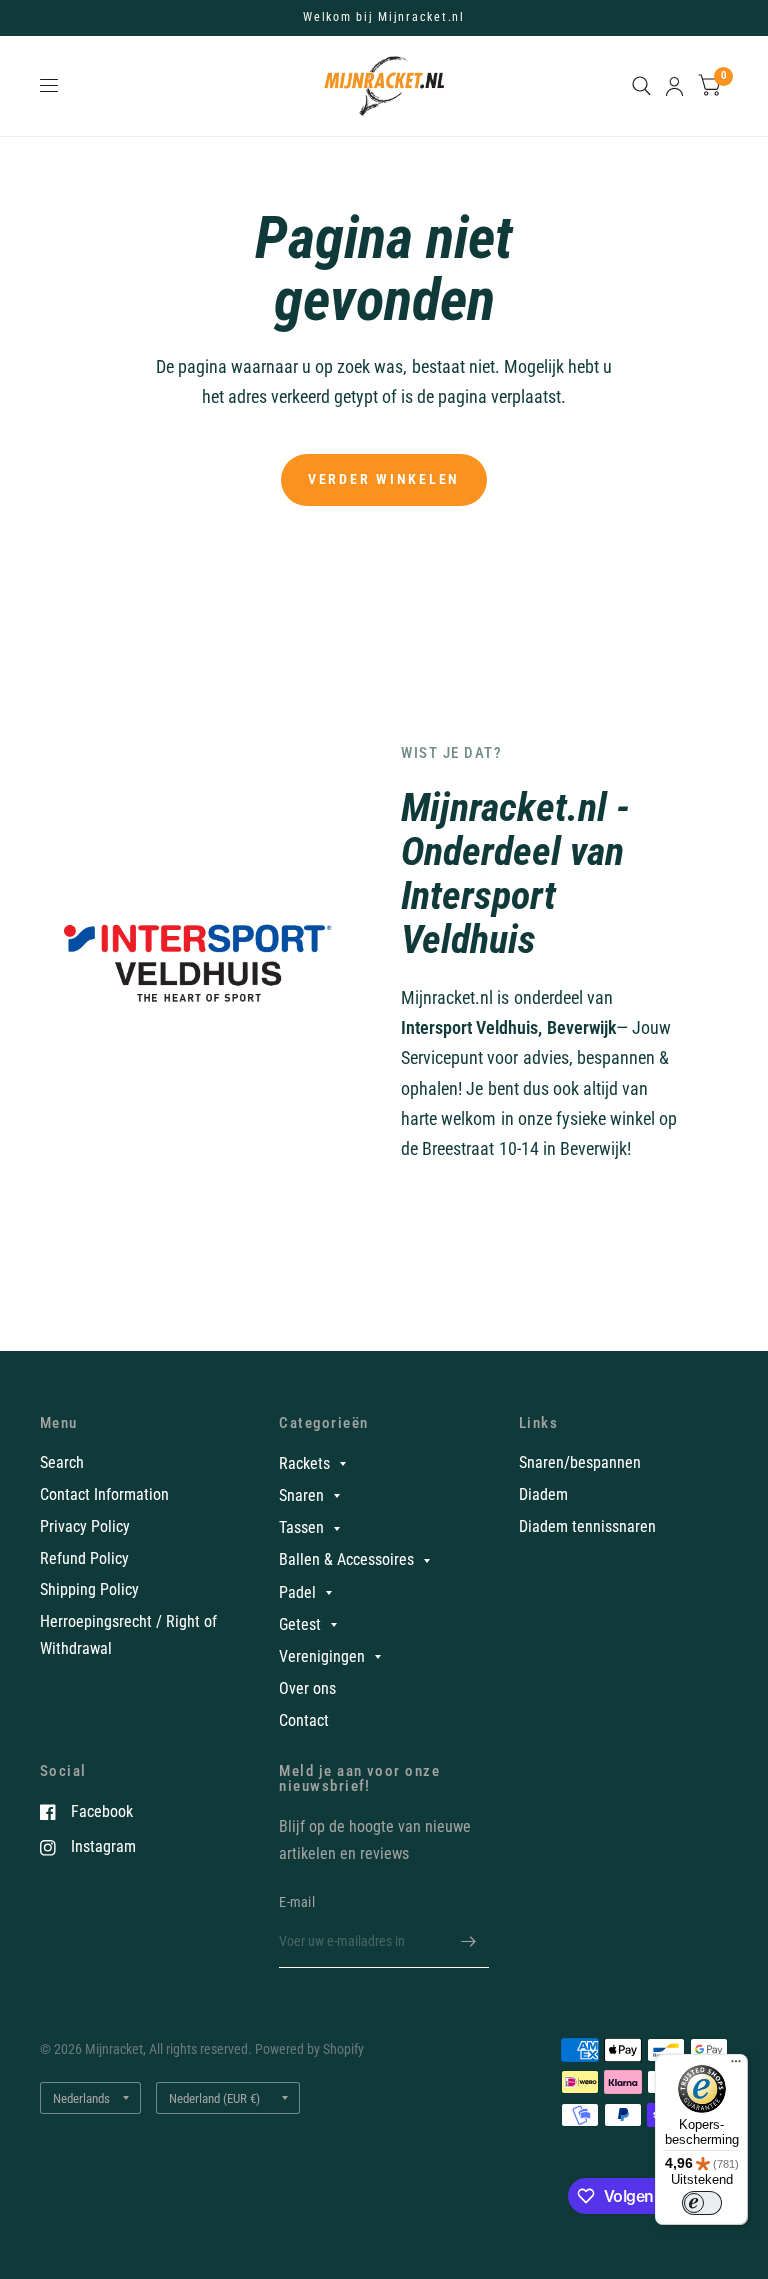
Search (62, 1462)
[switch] (702, 2203)
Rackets (304, 1463)
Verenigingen (322, 1656)
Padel (297, 1592)
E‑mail (297, 1902)
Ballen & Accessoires (346, 1559)
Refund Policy (84, 1558)
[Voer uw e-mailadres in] (469, 1942)
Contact (304, 1720)
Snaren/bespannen (580, 1462)
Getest (300, 1624)
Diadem (543, 1494)
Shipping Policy (89, 1589)
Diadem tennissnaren (587, 1526)
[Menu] (736, 2066)
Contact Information (104, 1494)
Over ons (307, 1688)
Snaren (301, 1495)
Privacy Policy (85, 1526)
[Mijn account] (674, 86)
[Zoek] (641, 86)
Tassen (301, 1527)
